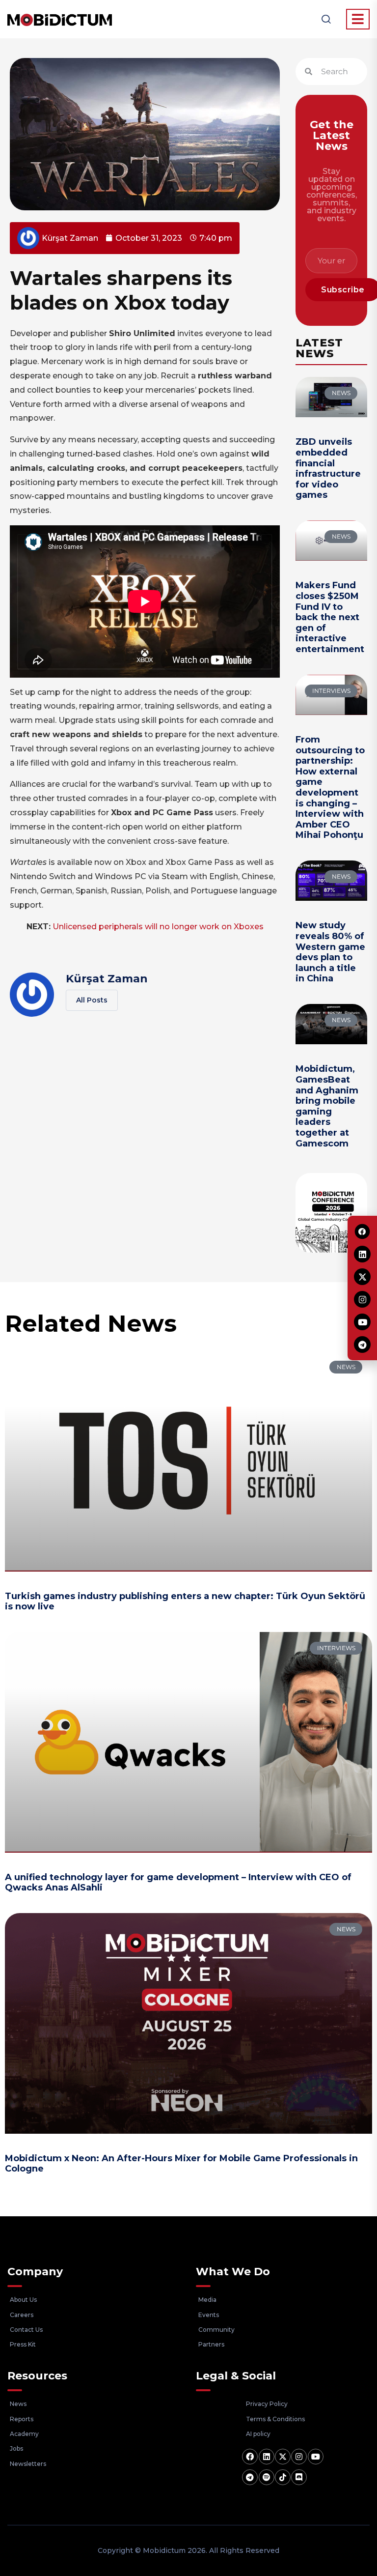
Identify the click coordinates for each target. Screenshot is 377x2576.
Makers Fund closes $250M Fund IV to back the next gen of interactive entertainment (330, 617)
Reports (22, 2419)
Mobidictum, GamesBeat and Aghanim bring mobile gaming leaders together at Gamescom (327, 1106)
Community (216, 2330)
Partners (211, 2344)
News (18, 2404)
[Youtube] (316, 2457)
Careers (22, 2315)
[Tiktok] (283, 2477)
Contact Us (26, 2330)
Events (209, 2315)
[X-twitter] (283, 2457)
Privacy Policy (267, 2404)
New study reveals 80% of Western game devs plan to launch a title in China (330, 952)
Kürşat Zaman (107, 979)
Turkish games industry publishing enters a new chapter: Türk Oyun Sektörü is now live (185, 1602)
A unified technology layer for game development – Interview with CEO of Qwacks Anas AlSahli (178, 1883)
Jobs (16, 2448)
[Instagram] (299, 2457)
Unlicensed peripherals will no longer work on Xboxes (158, 927)
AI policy (258, 2434)
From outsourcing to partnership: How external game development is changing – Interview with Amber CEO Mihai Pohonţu (330, 787)
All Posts (92, 1000)
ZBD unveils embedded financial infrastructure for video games (328, 468)
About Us (23, 2300)
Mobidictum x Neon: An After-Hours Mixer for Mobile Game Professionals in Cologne (181, 2164)
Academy (24, 2434)
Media (207, 2300)
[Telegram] (250, 2477)
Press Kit (23, 2344)
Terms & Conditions (275, 2419)
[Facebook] (250, 2457)
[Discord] (299, 2477)
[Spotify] (267, 2477)
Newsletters (28, 2464)
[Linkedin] (267, 2457)
